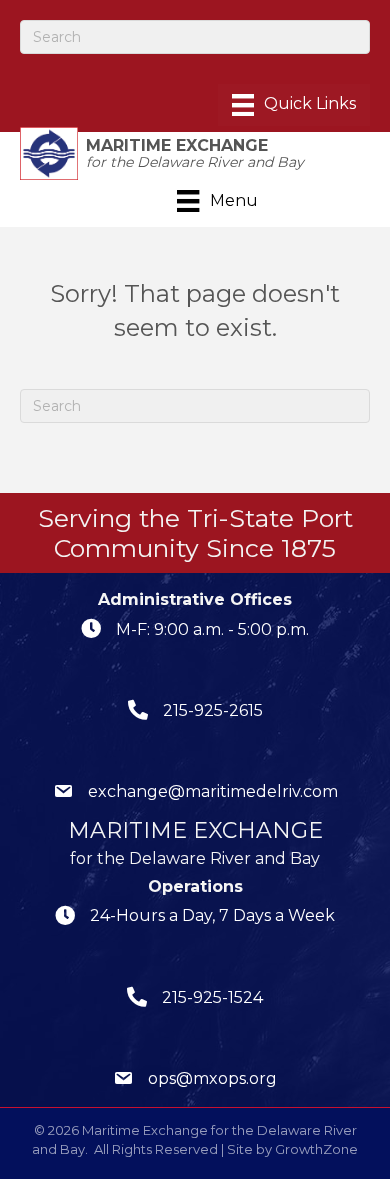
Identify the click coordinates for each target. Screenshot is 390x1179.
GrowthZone (316, 1149)
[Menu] (294, 105)
